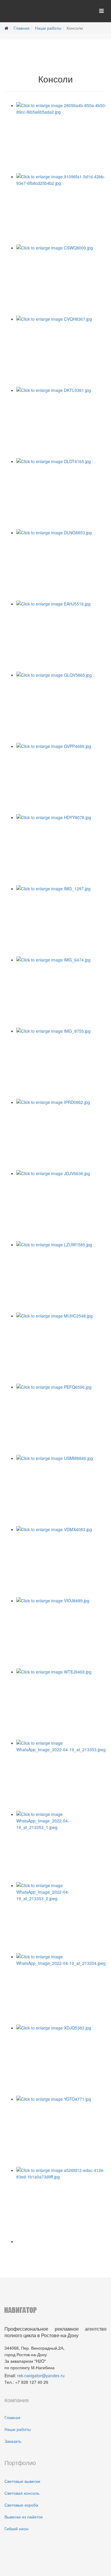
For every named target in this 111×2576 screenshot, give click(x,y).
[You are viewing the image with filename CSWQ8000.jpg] (61, 280)
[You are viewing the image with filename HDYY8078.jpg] (61, 850)
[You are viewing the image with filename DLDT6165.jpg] (61, 494)
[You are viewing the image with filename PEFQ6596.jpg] (61, 1419)
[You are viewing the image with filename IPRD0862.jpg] (61, 1134)
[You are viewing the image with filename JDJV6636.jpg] (61, 1206)
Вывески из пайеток (24, 2517)
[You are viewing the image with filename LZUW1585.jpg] (61, 1277)
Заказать (13, 2441)
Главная (22, 28)
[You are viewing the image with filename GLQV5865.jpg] (61, 707)
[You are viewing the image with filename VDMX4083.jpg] (61, 1562)
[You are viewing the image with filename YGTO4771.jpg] (61, 2131)
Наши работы (48, 28)
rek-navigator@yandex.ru (41, 2375)
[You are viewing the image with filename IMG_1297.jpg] (61, 921)
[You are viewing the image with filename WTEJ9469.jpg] (61, 1704)
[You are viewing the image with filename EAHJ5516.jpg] (61, 636)
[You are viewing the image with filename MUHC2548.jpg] (61, 1348)
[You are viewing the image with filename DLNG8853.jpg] (61, 565)
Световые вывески (22, 2481)
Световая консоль (22, 2493)
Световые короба (21, 2505)
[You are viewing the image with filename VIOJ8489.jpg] (61, 1633)
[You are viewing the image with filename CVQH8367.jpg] (61, 351)
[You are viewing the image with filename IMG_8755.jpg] (61, 1063)
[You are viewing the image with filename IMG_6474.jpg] (61, 992)
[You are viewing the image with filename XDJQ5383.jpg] (61, 2060)
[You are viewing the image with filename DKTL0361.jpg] (61, 422)
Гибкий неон (16, 2529)
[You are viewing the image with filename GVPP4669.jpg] (61, 778)
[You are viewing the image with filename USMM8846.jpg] (61, 1490)
